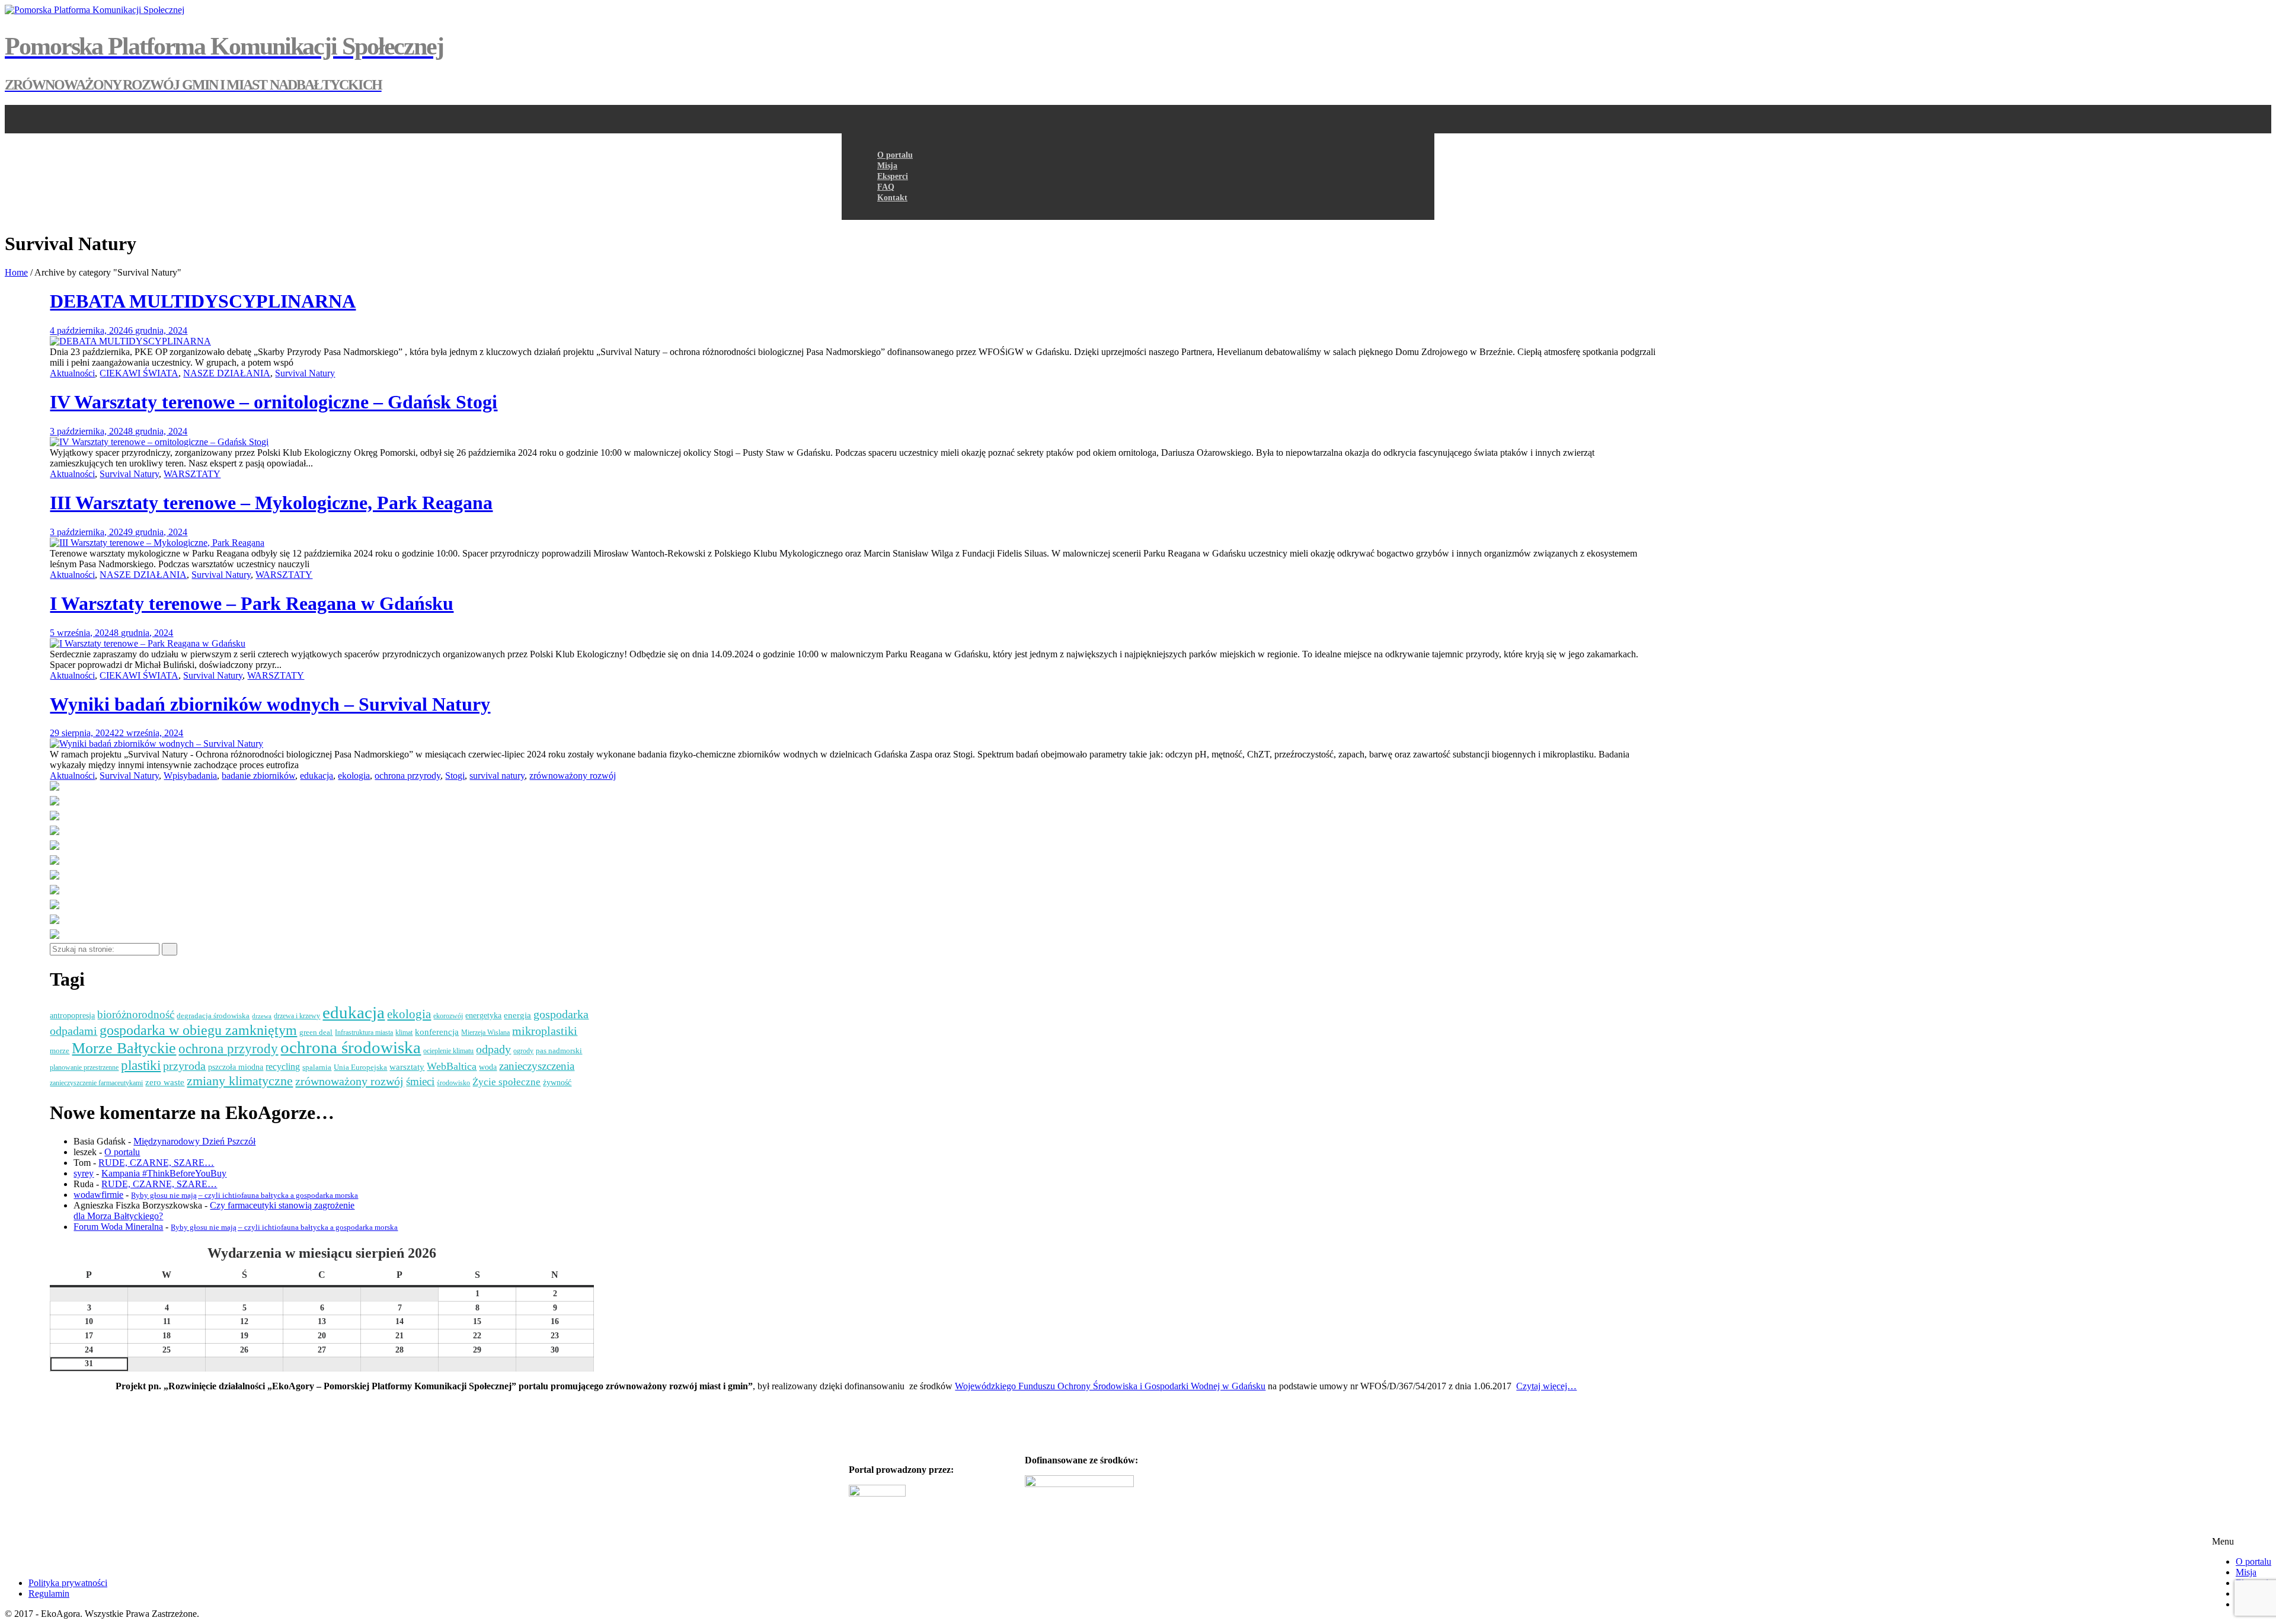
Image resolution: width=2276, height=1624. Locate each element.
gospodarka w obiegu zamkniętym (198, 1030)
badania (202, 776)
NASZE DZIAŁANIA (227, 373)
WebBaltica (452, 1066)
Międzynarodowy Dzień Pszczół (194, 1141)
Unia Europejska (360, 1067)
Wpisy (176, 776)
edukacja (317, 776)
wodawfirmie (98, 1195)
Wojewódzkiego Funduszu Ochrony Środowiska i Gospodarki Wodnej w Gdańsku (1110, 1386)
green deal (316, 1032)
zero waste (165, 1082)
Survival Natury (305, 373)
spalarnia (317, 1067)
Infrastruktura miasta (364, 1033)
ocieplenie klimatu (448, 1051)
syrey (84, 1173)
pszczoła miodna (236, 1067)
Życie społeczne (506, 1082)
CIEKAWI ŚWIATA (139, 373)
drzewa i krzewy (297, 1016)
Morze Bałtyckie (124, 1048)
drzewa (262, 1016)
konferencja (437, 1032)
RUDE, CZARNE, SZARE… (156, 1163)
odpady (493, 1049)
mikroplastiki (545, 1031)
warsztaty (407, 1067)
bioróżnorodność (136, 1014)
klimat (404, 1033)
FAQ (886, 187)
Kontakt (892, 198)
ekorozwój (448, 1016)
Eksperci (893, 176)
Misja (2246, 1572)
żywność (557, 1083)
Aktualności (72, 373)
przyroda (184, 1066)
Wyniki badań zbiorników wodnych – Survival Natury (270, 704)
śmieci (420, 1081)
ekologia (354, 776)
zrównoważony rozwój (573, 776)
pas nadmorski (559, 1051)
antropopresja (72, 1016)
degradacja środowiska (213, 1016)
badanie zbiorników (258, 776)
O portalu (2253, 1561)
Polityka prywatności (68, 1583)
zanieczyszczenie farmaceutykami (96, 1083)
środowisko (453, 1083)
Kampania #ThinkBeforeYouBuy (164, 1173)
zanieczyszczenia (537, 1066)
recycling (283, 1067)
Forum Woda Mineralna (118, 1227)
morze (60, 1051)
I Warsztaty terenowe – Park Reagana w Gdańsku (252, 603)
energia (517, 1015)
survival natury (497, 776)
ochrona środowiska (351, 1048)
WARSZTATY (192, 474)
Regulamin (49, 1593)
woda (488, 1067)
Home (16, 272)
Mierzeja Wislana (485, 1033)
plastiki (141, 1065)
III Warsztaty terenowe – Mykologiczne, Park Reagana (271, 503)
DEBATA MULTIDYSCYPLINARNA (203, 301)
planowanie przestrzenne (84, 1068)
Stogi (455, 776)
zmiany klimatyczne (240, 1081)
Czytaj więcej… (1546, 1386)
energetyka (483, 1016)
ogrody (523, 1051)
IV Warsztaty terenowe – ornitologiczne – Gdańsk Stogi (274, 402)
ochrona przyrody (407, 776)
